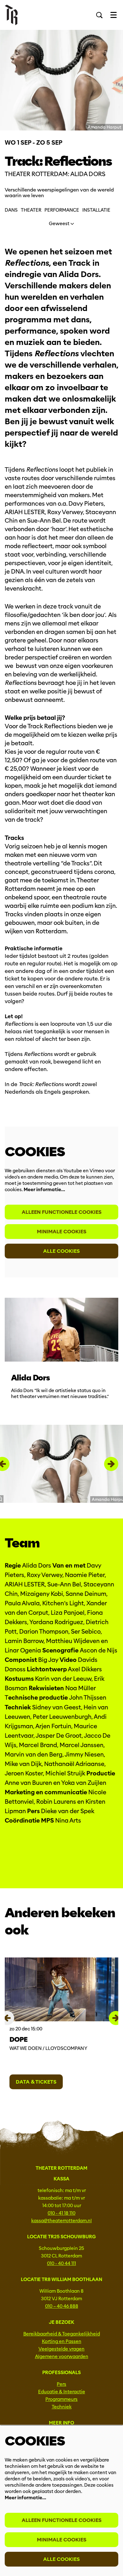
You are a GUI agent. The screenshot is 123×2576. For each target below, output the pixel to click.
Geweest (60, 224)
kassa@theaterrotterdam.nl (61, 2221)
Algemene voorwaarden (62, 2357)
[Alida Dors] (61, 1330)
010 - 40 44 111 (61, 2263)
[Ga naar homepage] (11, 15)
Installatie (96, 210)
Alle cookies (61, 1251)
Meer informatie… (44, 1190)
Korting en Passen (62, 2341)
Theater (31, 210)
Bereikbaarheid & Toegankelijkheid (62, 2334)
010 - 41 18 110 (61, 2213)
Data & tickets (36, 2082)
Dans (11, 210)
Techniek (62, 2407)
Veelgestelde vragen (61, 2349)
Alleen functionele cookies (62, 1212)
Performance (62, 210)
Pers (61, 2384)
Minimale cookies (62, 1232)
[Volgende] (111, 1464)
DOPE (18, 2039)
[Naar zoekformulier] (99, 15)
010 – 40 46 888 (62, 2306)
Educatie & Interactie (62, 2392)
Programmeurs (61, 2399)
